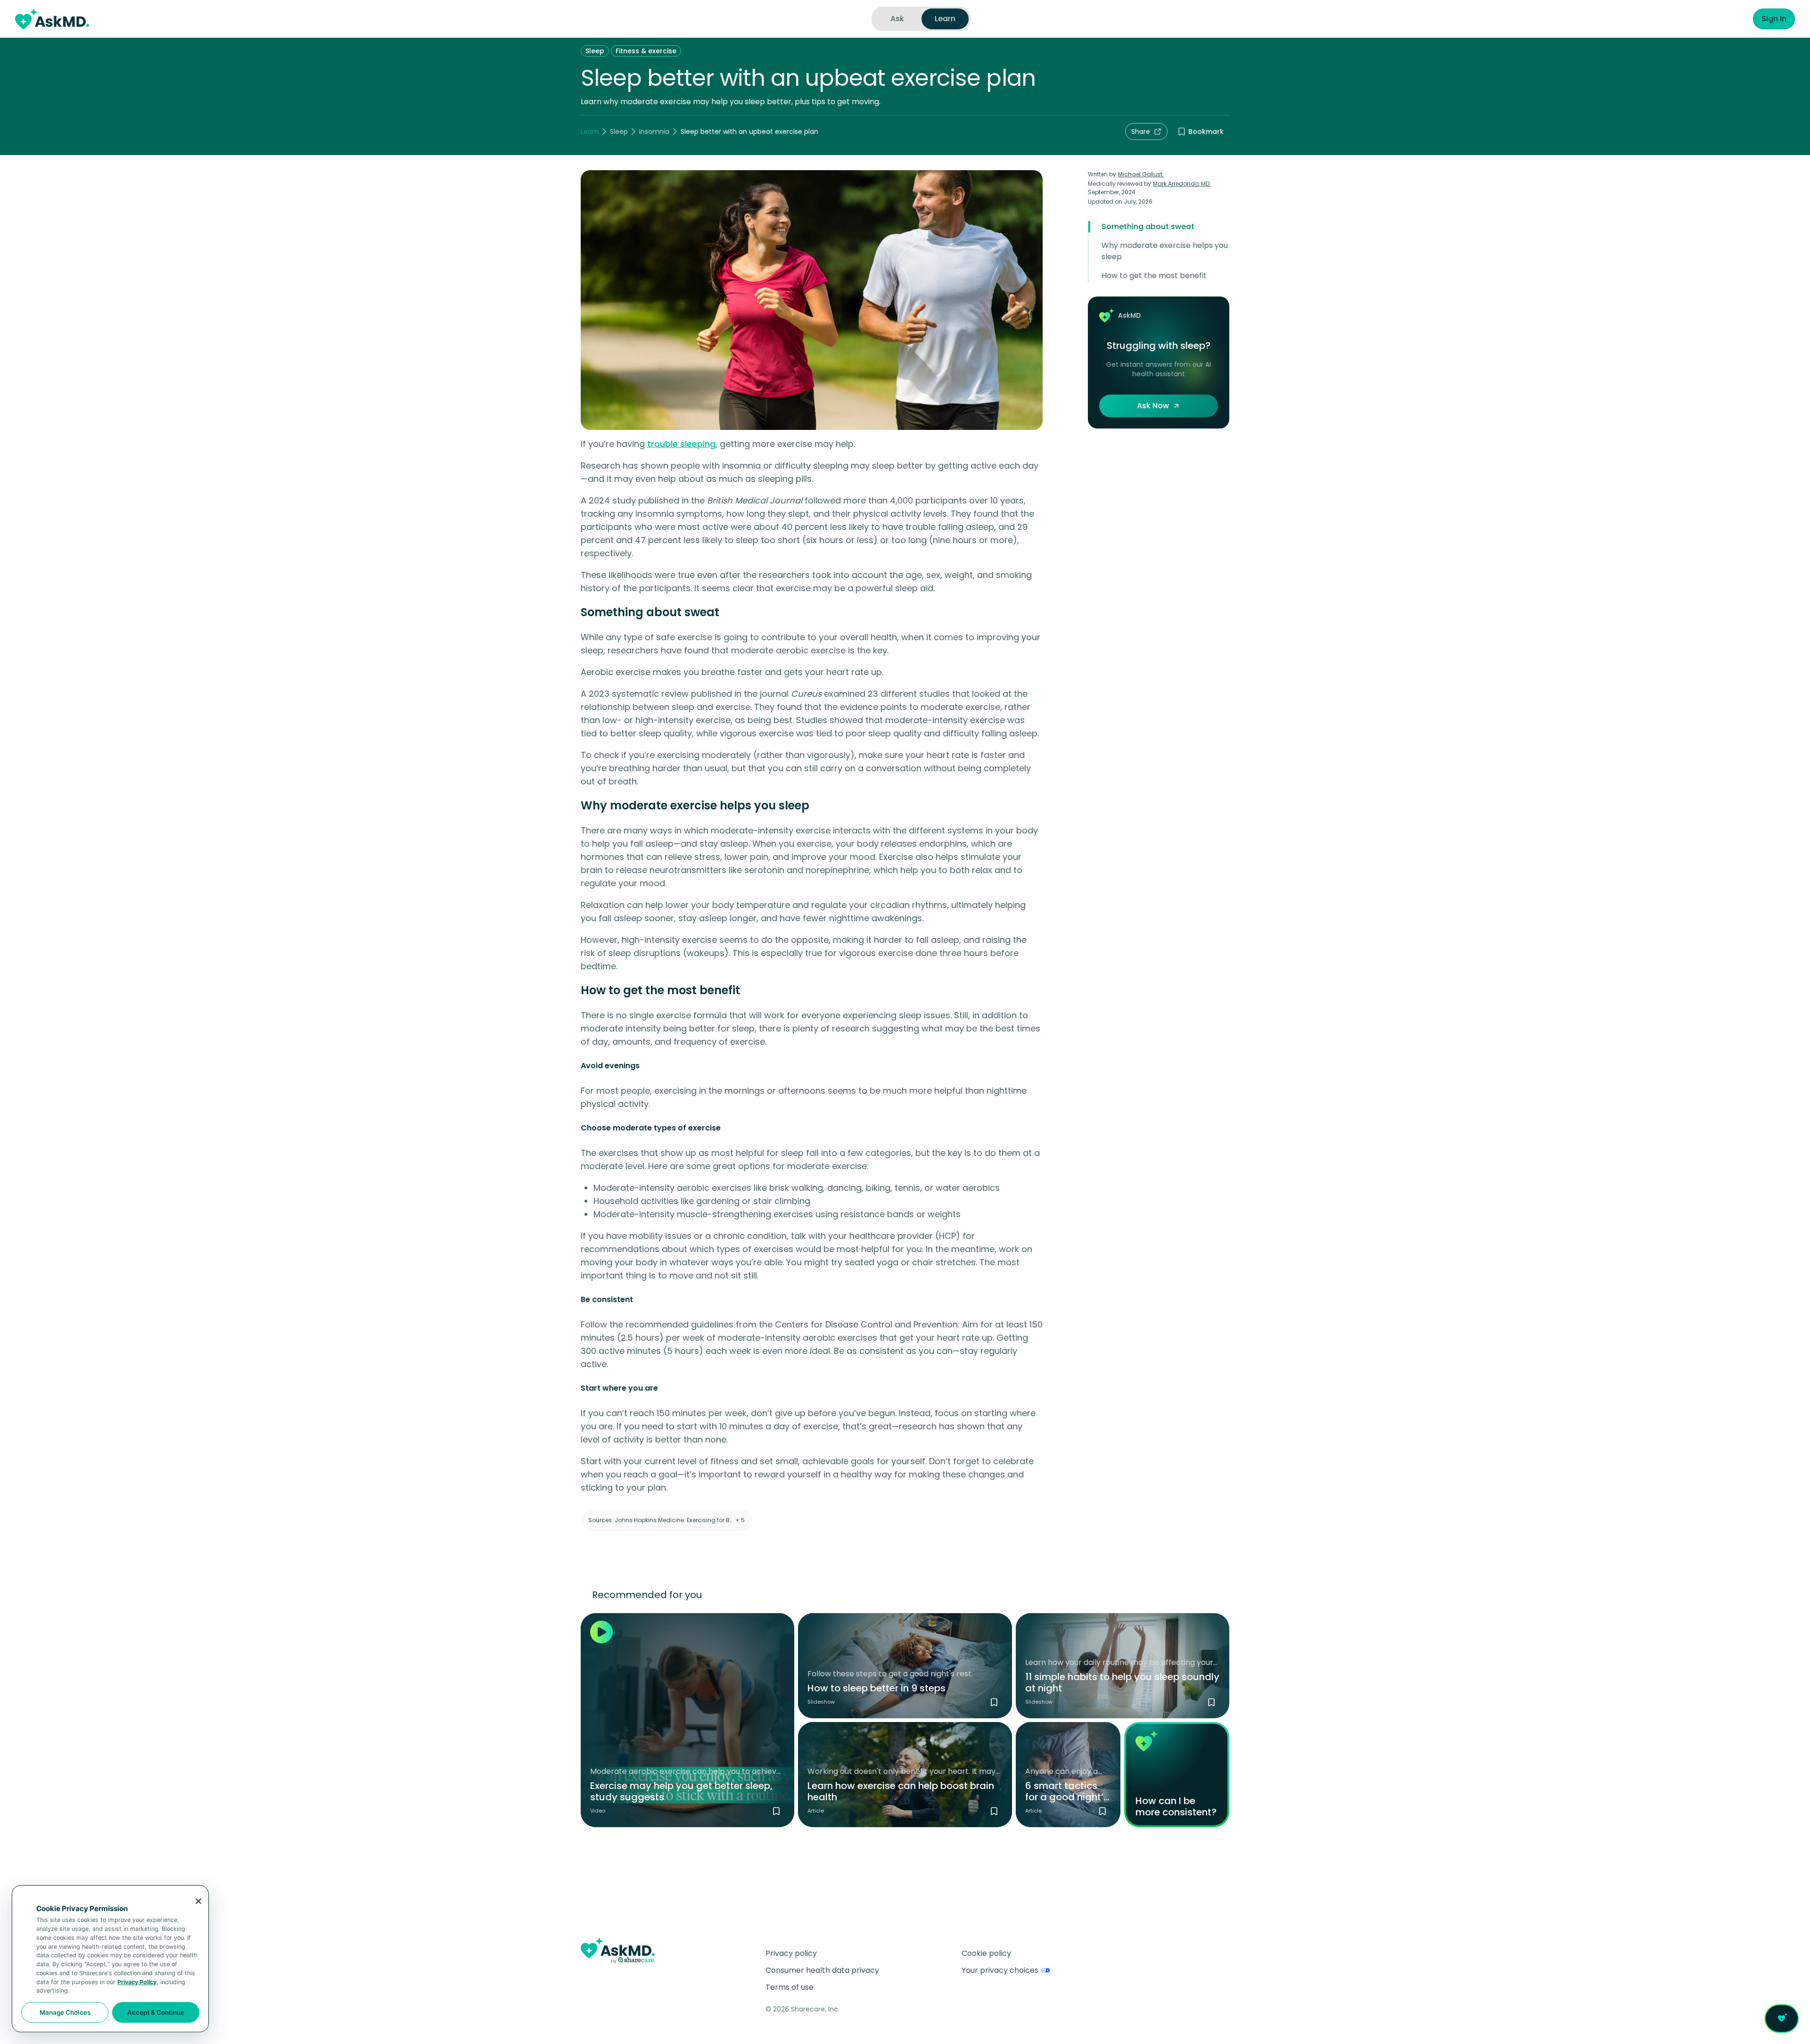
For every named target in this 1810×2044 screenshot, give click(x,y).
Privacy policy (791, 1953)
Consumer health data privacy (822, 1970)
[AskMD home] (52, 19)
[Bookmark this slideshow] (994, 1702)
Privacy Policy (137, 1982)
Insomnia (654, 132)
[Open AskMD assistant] (1782, 2019)
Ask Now (1153, 406)
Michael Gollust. (1141, 174)
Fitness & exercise (646, 51)
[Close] (198, 1901)
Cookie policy (986, 1953)
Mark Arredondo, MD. (1182, 184)
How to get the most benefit (1154, 276)
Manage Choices (65, 2012)
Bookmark (1206, 132)
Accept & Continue (156, 2012)
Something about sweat (1148, 227)
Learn (590, 132)
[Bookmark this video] (776, 1811)
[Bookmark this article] (994, 1811)
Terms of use (790, 1987)
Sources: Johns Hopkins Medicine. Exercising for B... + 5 (666, 1520)
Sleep (595, 51)
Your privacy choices (1000, 1970)
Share (1141, 132)
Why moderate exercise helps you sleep (1165, 251)
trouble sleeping (681, 444)
